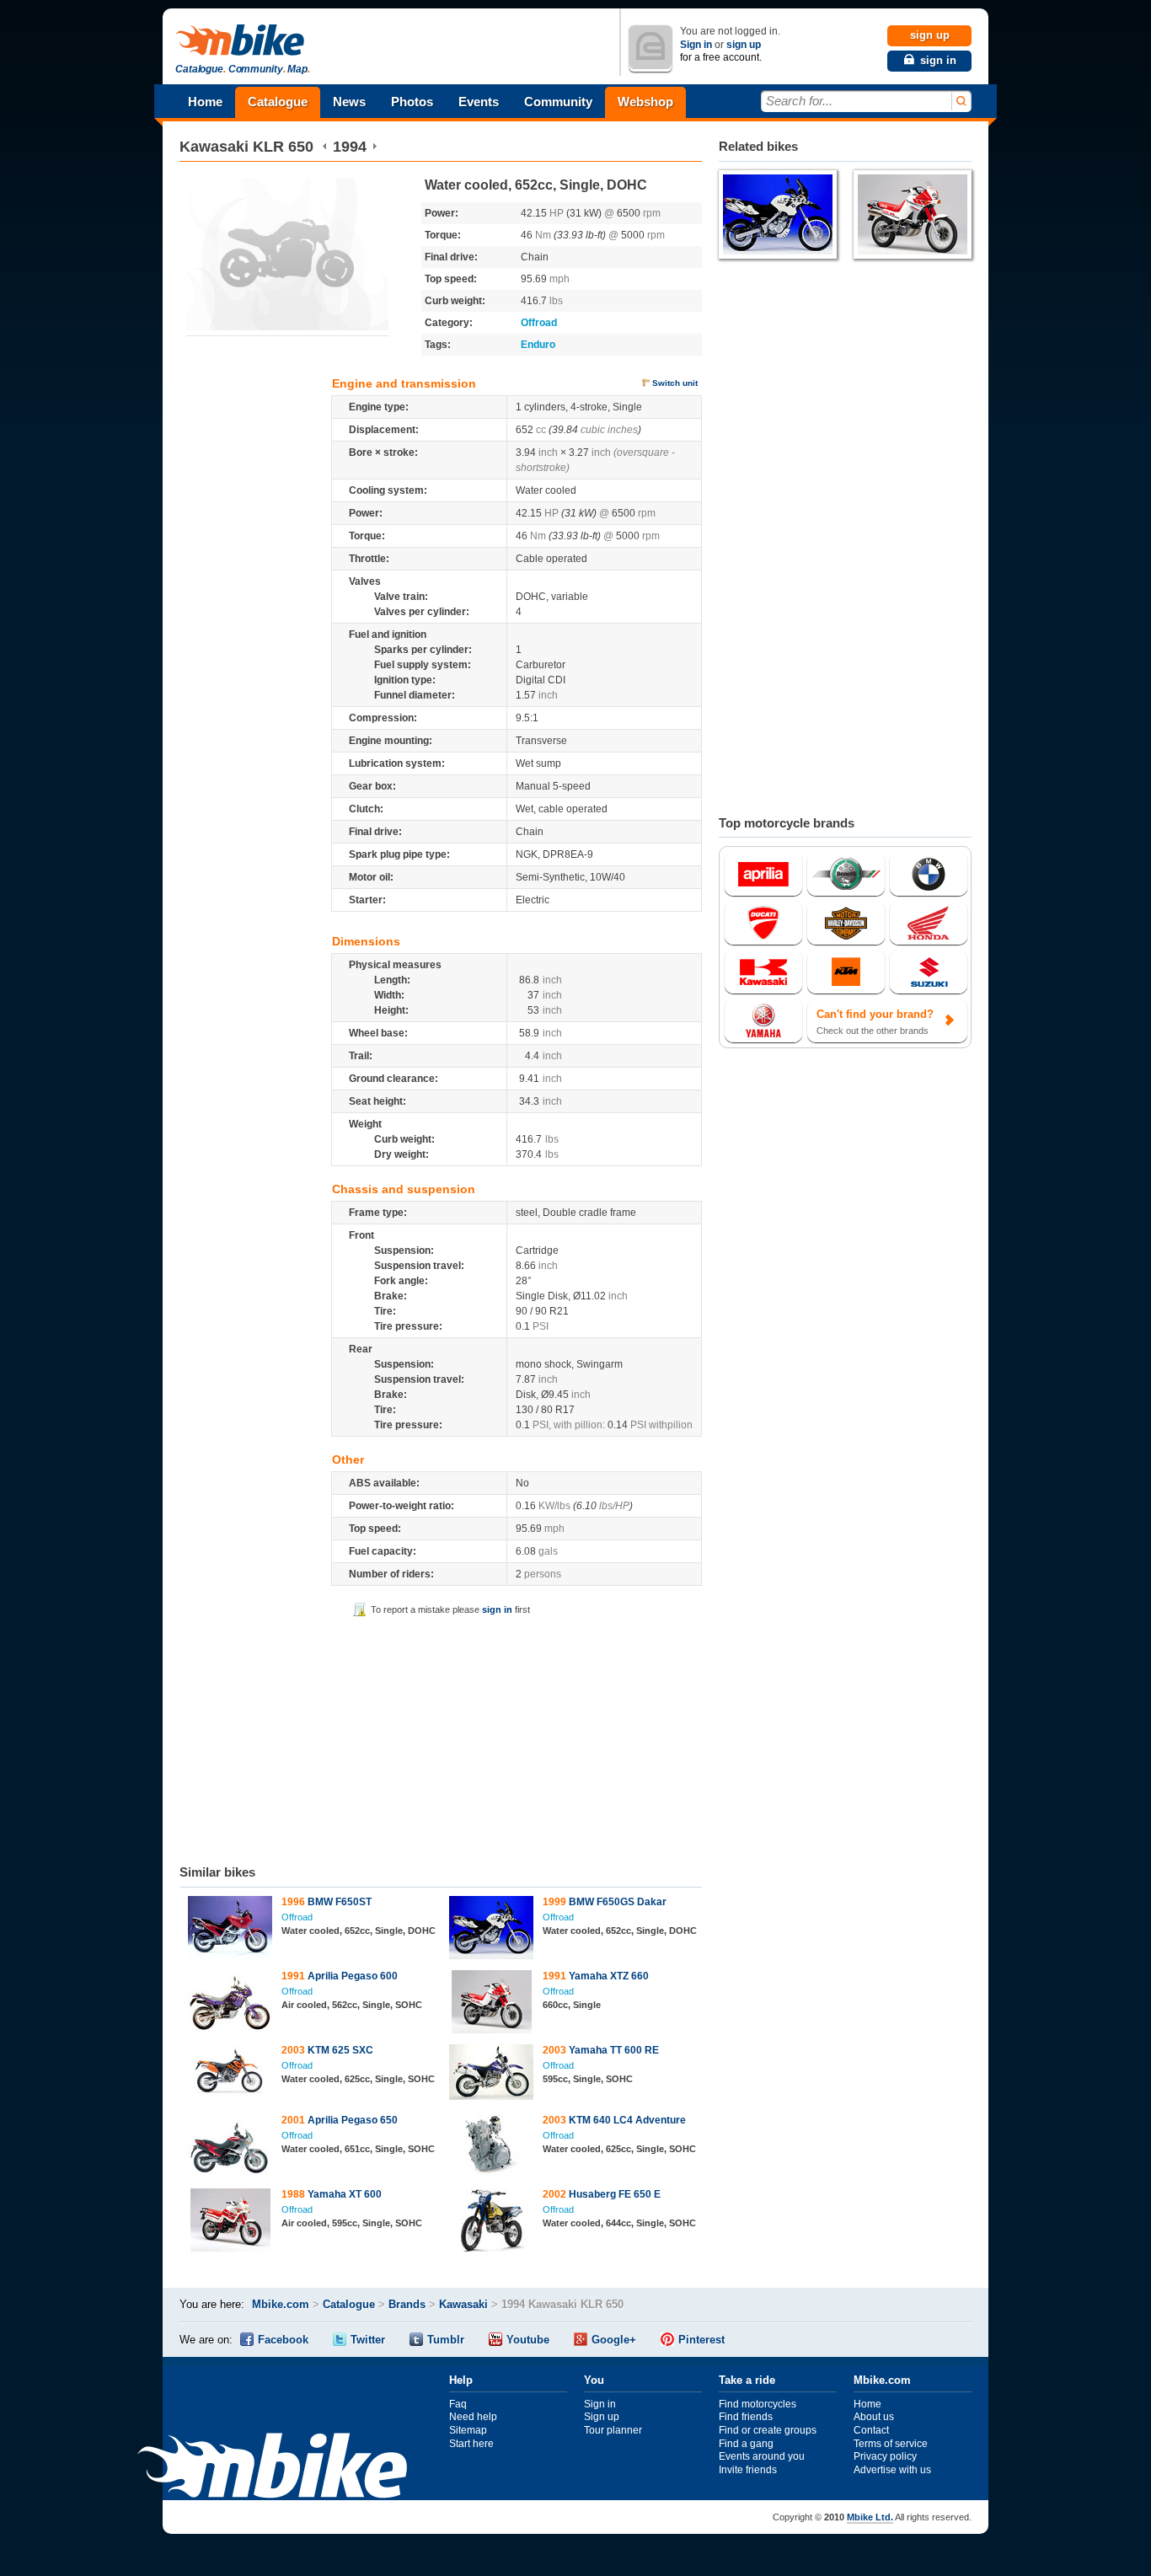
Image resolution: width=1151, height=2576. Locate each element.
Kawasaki (214, 147)
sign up (744, 45)
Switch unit (675, 383)
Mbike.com (281, 2304)
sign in (497, 1609)
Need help (473, 2417)
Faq (458, 2404)
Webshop (645, 102)
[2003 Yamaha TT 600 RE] (492, 2074)
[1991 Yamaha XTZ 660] (492, 2004)
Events (479, 102)
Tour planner (613, 2430)
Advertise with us (892, 2470)
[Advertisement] (441, 1738)
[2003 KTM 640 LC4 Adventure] (492, 2148)
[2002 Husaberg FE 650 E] (492, 2222)
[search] (960, 102)
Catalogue (278, 102)
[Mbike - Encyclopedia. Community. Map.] (272, 2468)
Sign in (696, 45)
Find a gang (746, 2444)
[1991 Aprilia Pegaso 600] (230, 2004)
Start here (471, 2444)
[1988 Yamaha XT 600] (230, 2222)
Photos (412, 102)
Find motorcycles (758, 2404)
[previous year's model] (325, 147)
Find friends (746, 2417)
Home (205, 102)
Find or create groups (768, 2430)
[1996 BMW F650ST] (230, 1930)
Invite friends (748, 2470)
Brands (407, 2304)
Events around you (762, 2456)
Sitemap (468, 2430)
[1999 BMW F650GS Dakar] (492, 1930)
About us (874, 2417)
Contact (871, 2430)
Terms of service (891, 2444)
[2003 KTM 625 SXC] (230, 2074)
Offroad (539, 323)
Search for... (799, 101)
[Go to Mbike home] (243, 41)
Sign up (602, 2417)
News (349, 102)
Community (558, 102)
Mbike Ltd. (870, 2517)
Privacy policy (885, 2456)
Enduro (538, 345)
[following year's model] (375, 147)
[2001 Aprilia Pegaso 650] (230, 2148)
